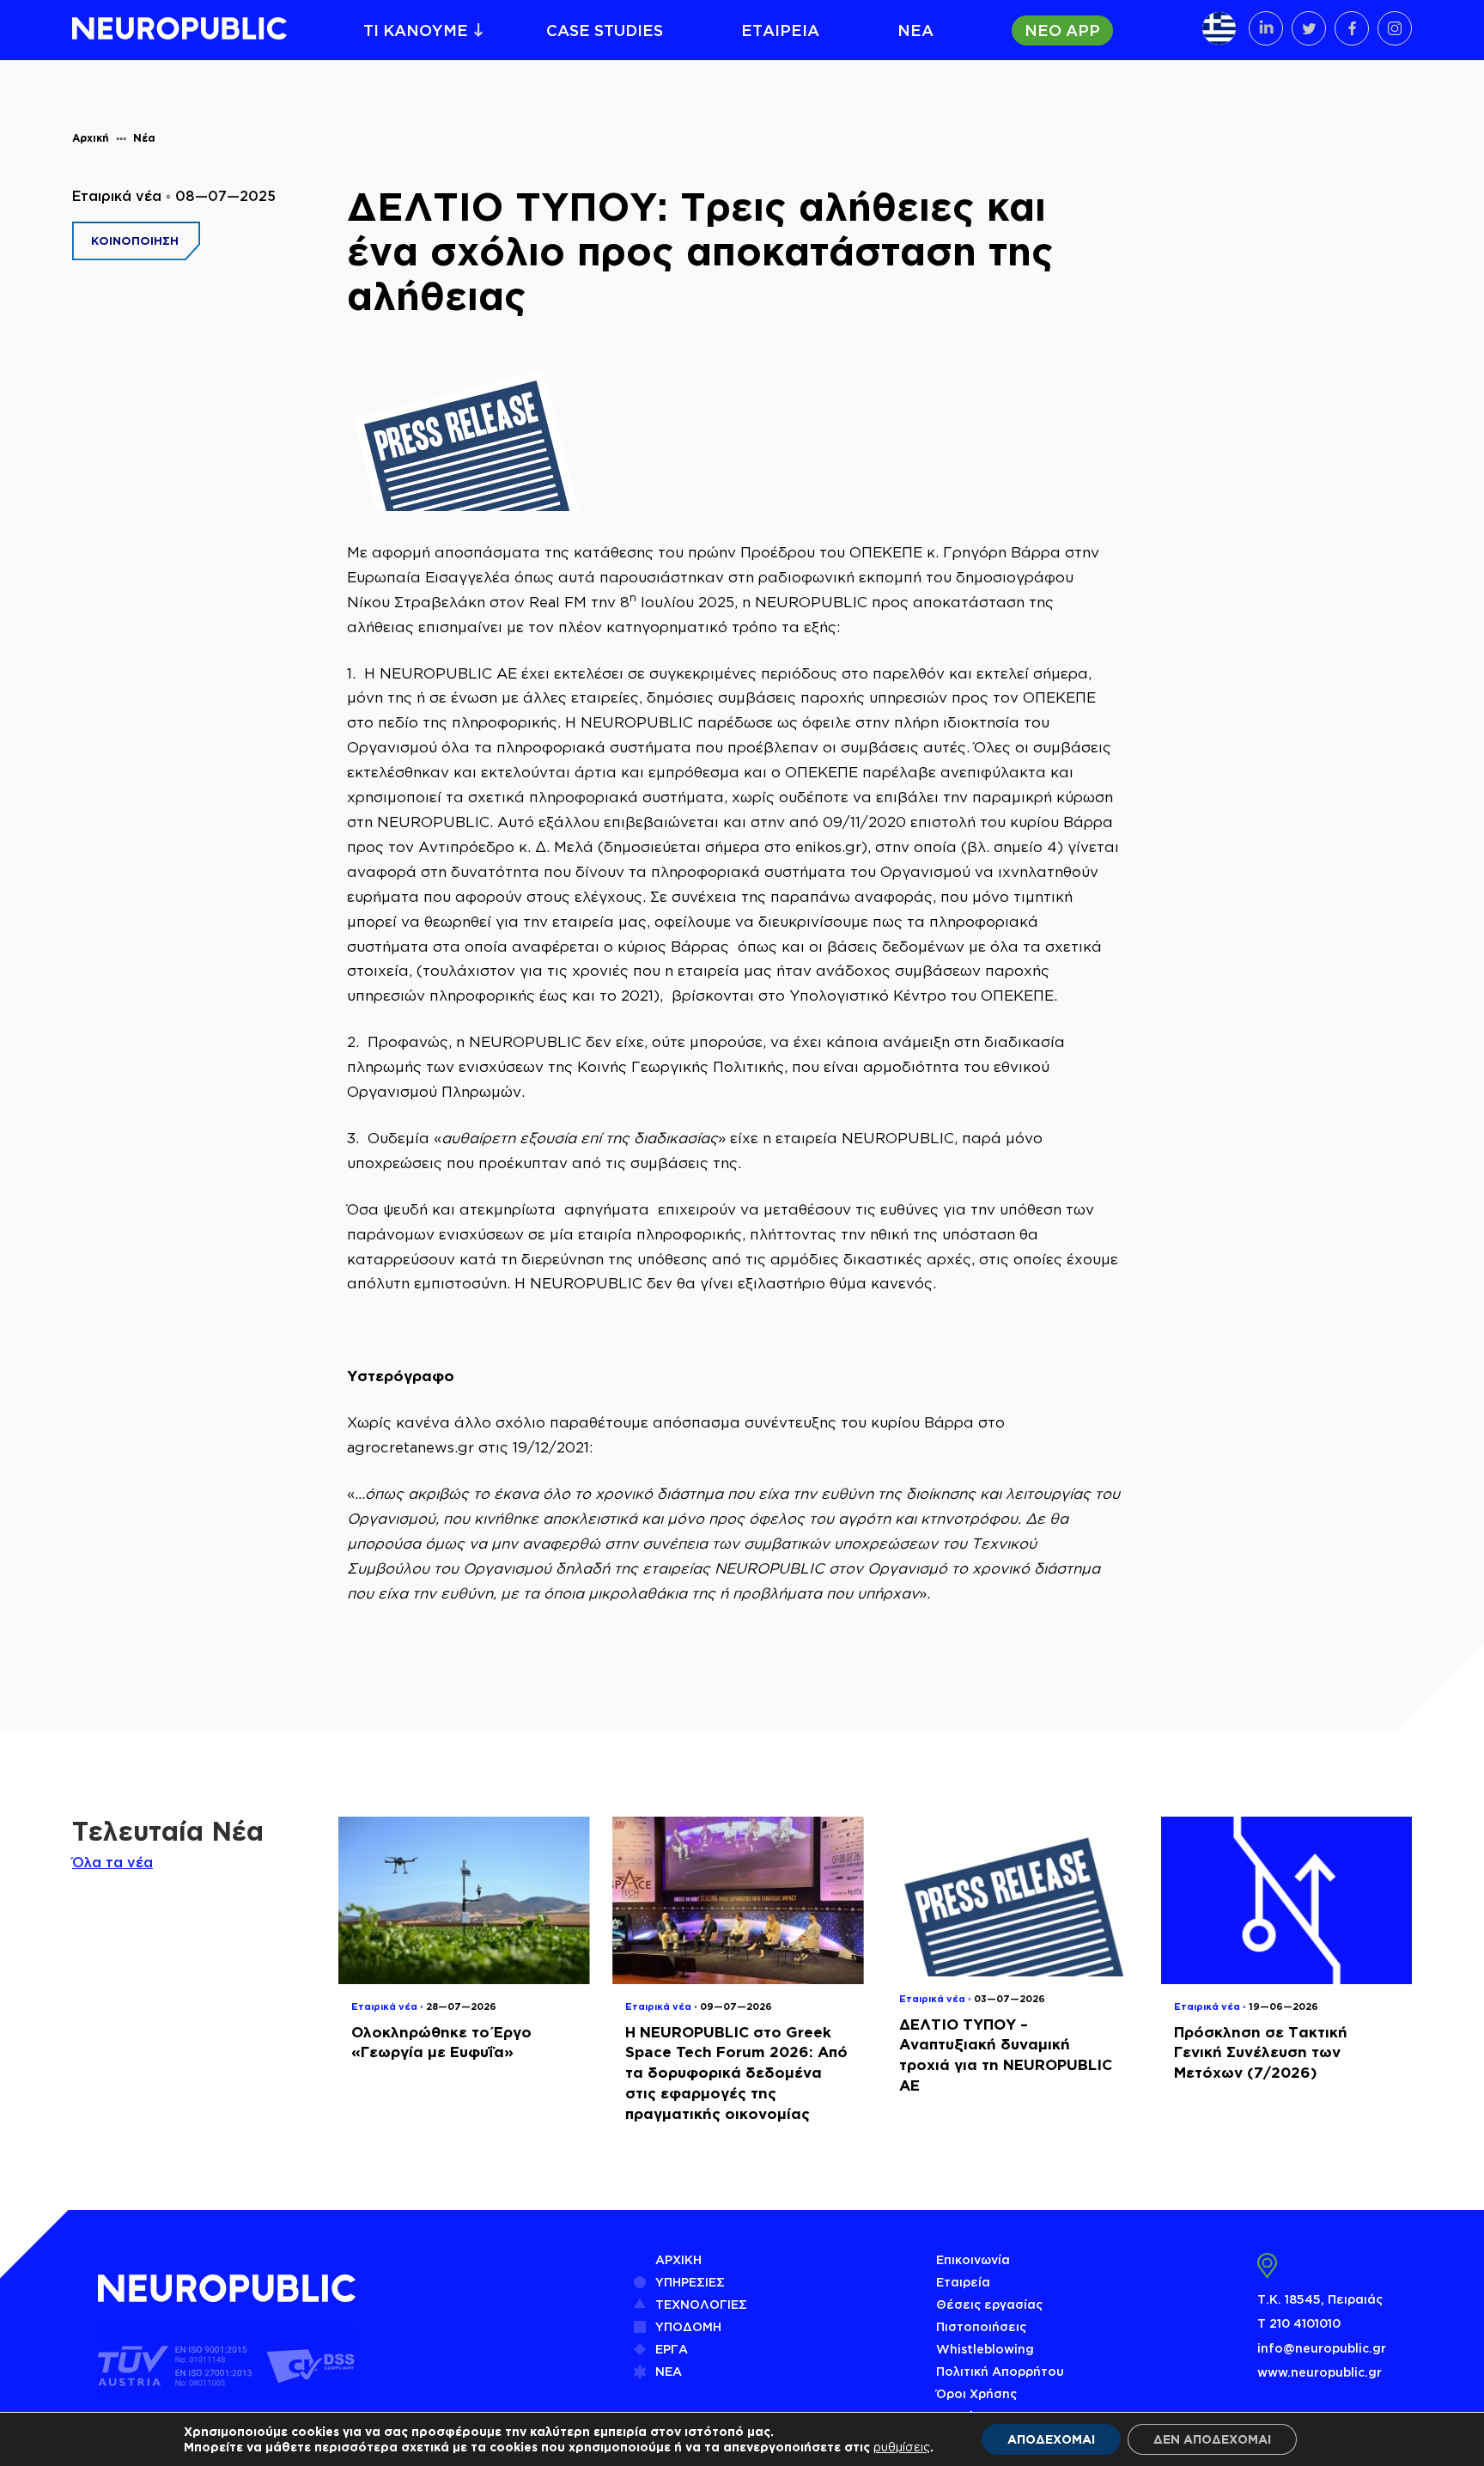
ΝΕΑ (915, 30)
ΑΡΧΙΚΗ (678, 2259)
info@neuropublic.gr (1322, 2348)
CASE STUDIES (605, 30)
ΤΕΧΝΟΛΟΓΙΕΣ (701, 2304)
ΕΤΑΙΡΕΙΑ (780, 30)
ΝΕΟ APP (1062, 30)
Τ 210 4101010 (1299, 2323)
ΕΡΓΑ (672, 2349)
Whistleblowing (985, 2349)
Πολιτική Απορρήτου (1000, 2371)
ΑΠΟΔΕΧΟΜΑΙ (1051, 2439)
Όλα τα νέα (113, 1862)
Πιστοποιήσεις (981, 2326)
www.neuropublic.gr (1320, 2372)
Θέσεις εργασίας (989, 2304)
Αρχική (91, 138)
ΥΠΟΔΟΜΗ (688, 2326)
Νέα (144, 138)
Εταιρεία (963, 2282)
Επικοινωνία (973, 2259)
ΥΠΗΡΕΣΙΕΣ (690, 2282)
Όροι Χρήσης (976, 2393)
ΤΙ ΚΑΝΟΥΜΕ (416, 30)
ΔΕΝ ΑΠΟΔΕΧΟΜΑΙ (1212, 2439)
